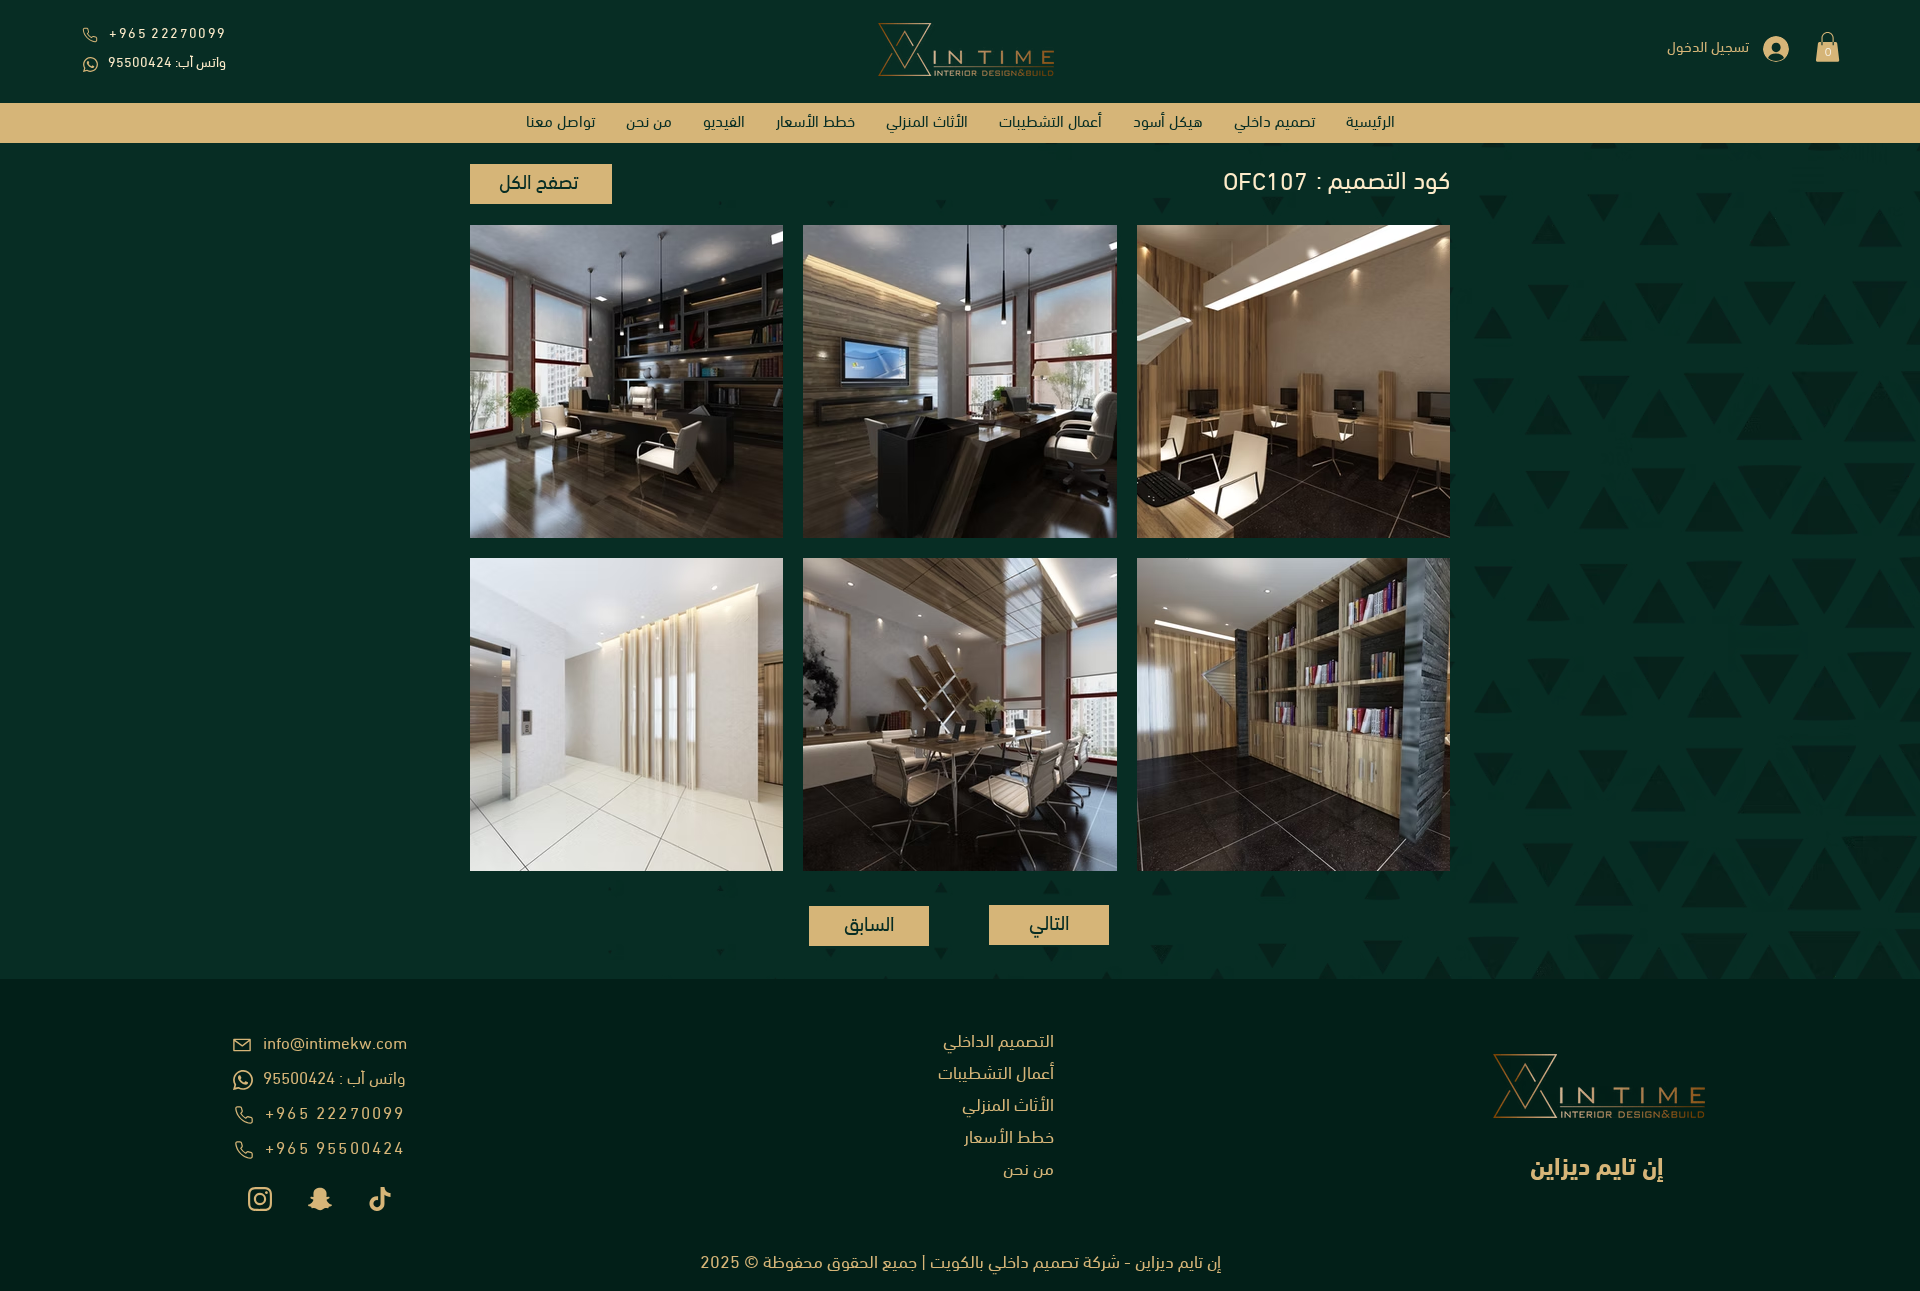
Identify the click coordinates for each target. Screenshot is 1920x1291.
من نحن (1028, 1171)
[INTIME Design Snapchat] (320, 1199)
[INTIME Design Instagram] (260, 1199)
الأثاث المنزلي (1008, 1107)
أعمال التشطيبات (996, 1075)
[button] (1827, 47)
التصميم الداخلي (998, 1043)
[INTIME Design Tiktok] (380, 1199)
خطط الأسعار (1009, 1139)
